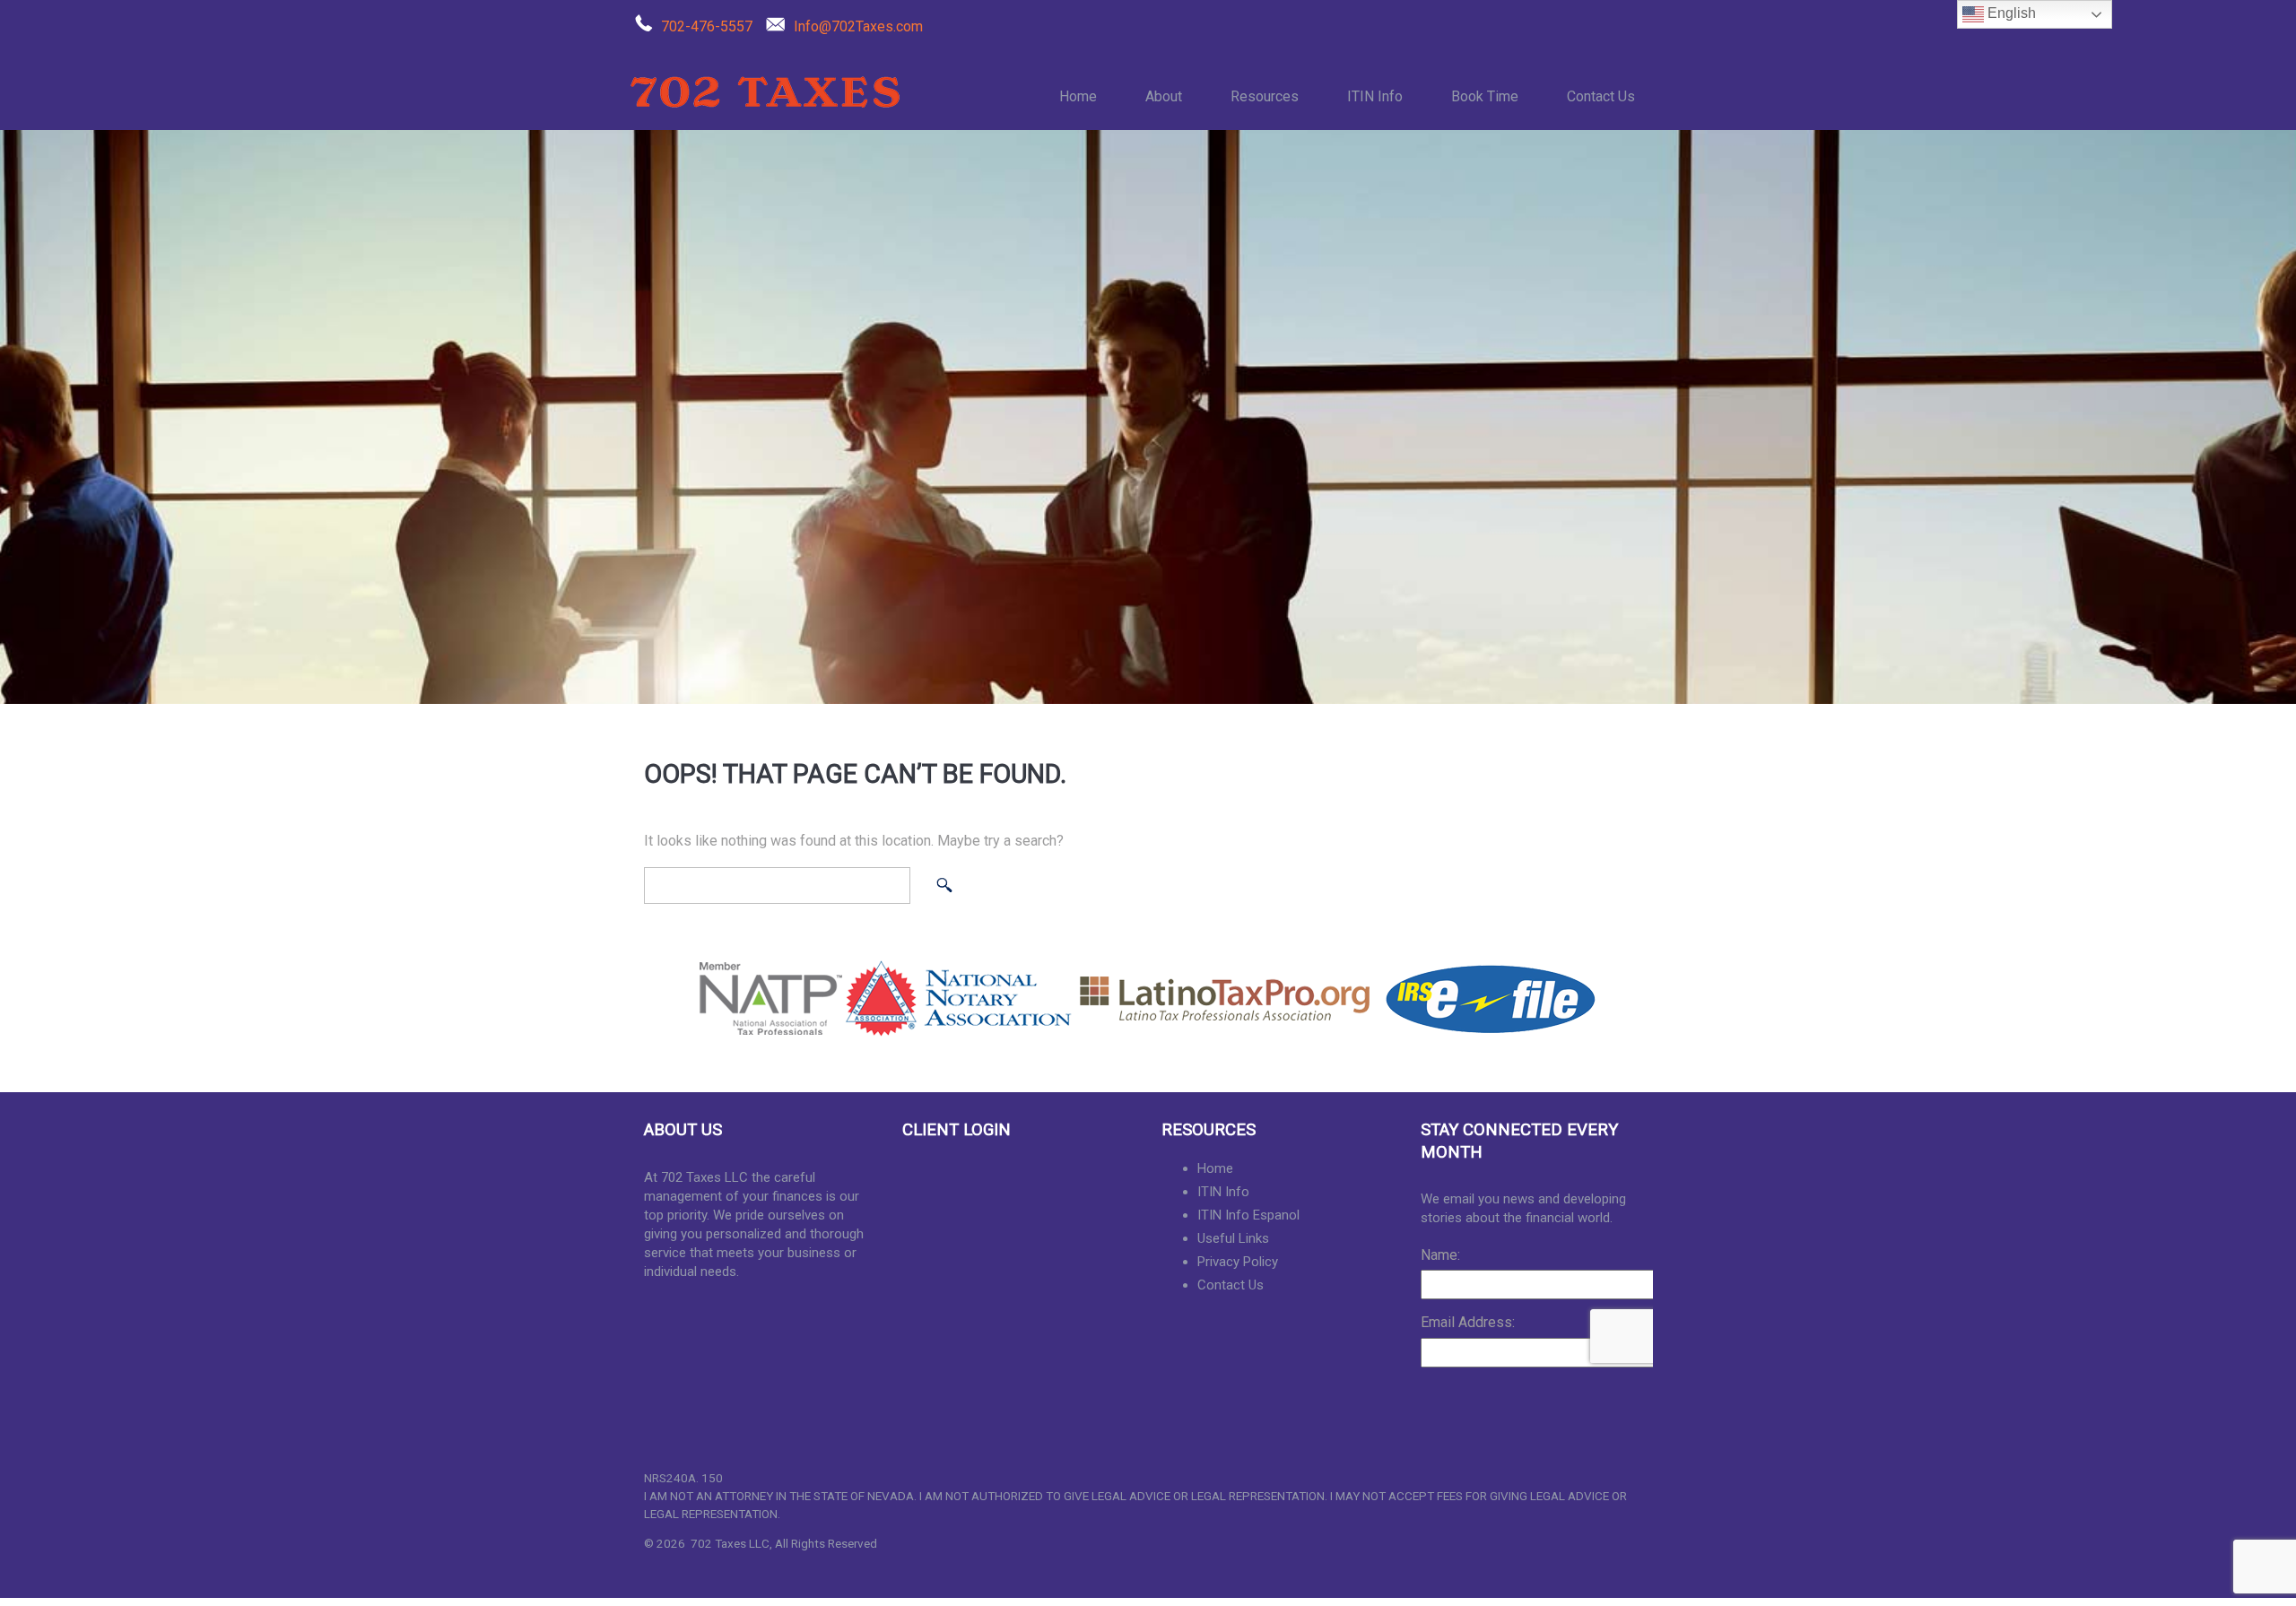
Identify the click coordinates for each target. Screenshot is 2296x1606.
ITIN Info (1375, 96)
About (1164, 96)
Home (1078, 96)
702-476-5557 (707, 26)
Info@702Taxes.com (858, 26)
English (2010, 13)
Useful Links (1233, 1238)
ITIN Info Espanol (1248, 1215)
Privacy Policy (1238, 1262)
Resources (1265, 96)
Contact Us (1601, 96)
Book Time (1485, 96)
